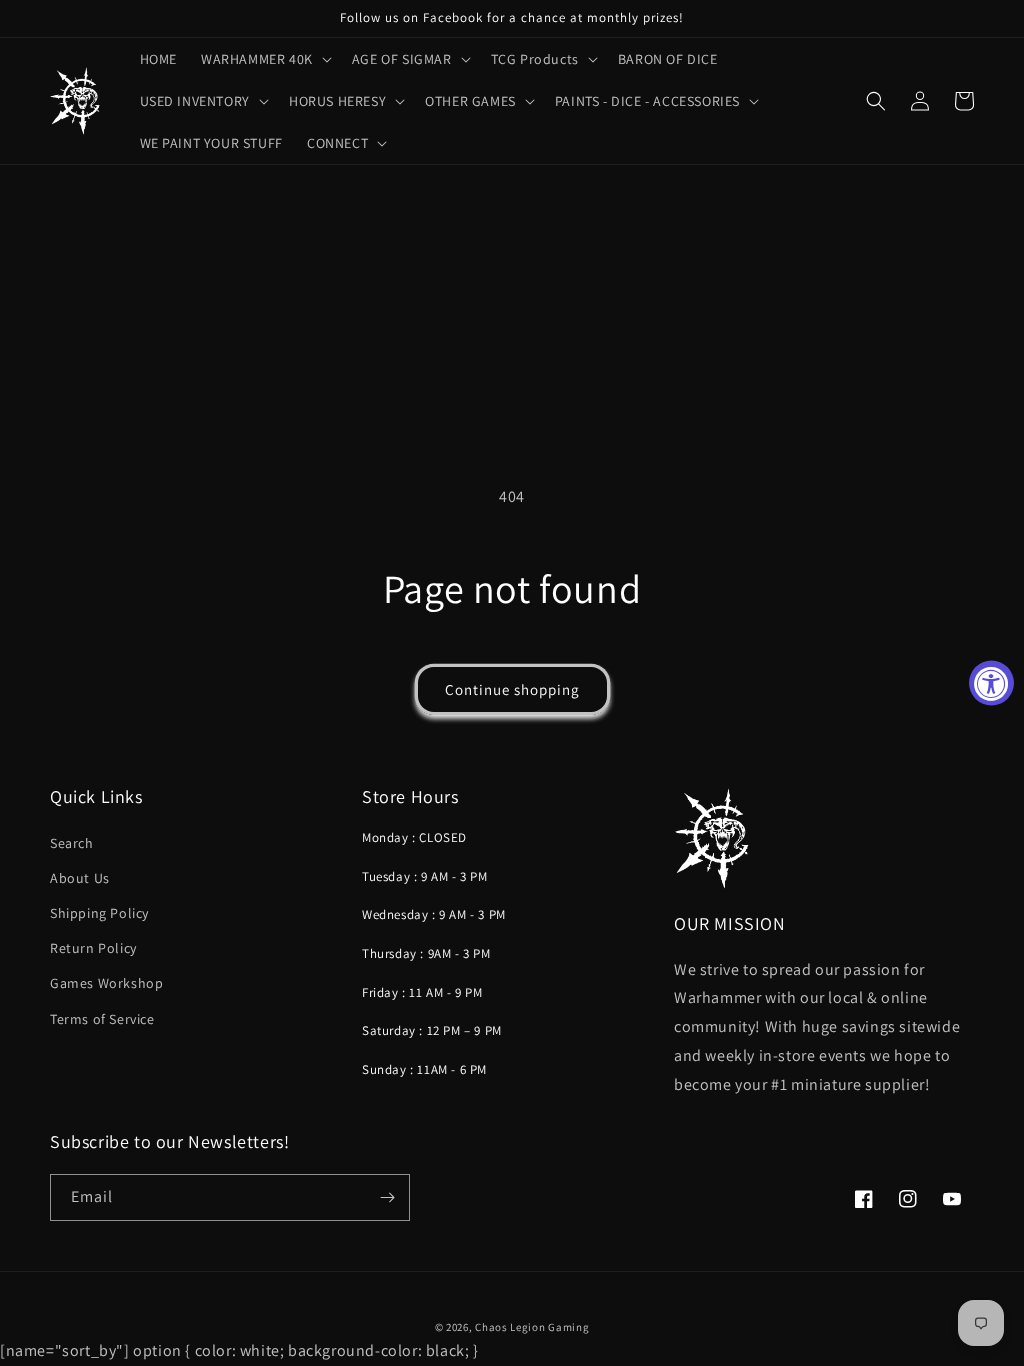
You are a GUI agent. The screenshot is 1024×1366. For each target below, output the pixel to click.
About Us (80, 878)
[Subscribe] (387, 1197)
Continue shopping (512, 689)
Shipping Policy (99, 913)
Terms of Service (102, 1019)
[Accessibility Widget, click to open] (991, 683)
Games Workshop (106, 983)
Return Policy (93, 948)
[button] (264, 59)
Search (72, 843)
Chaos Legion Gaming (532, 1327)
